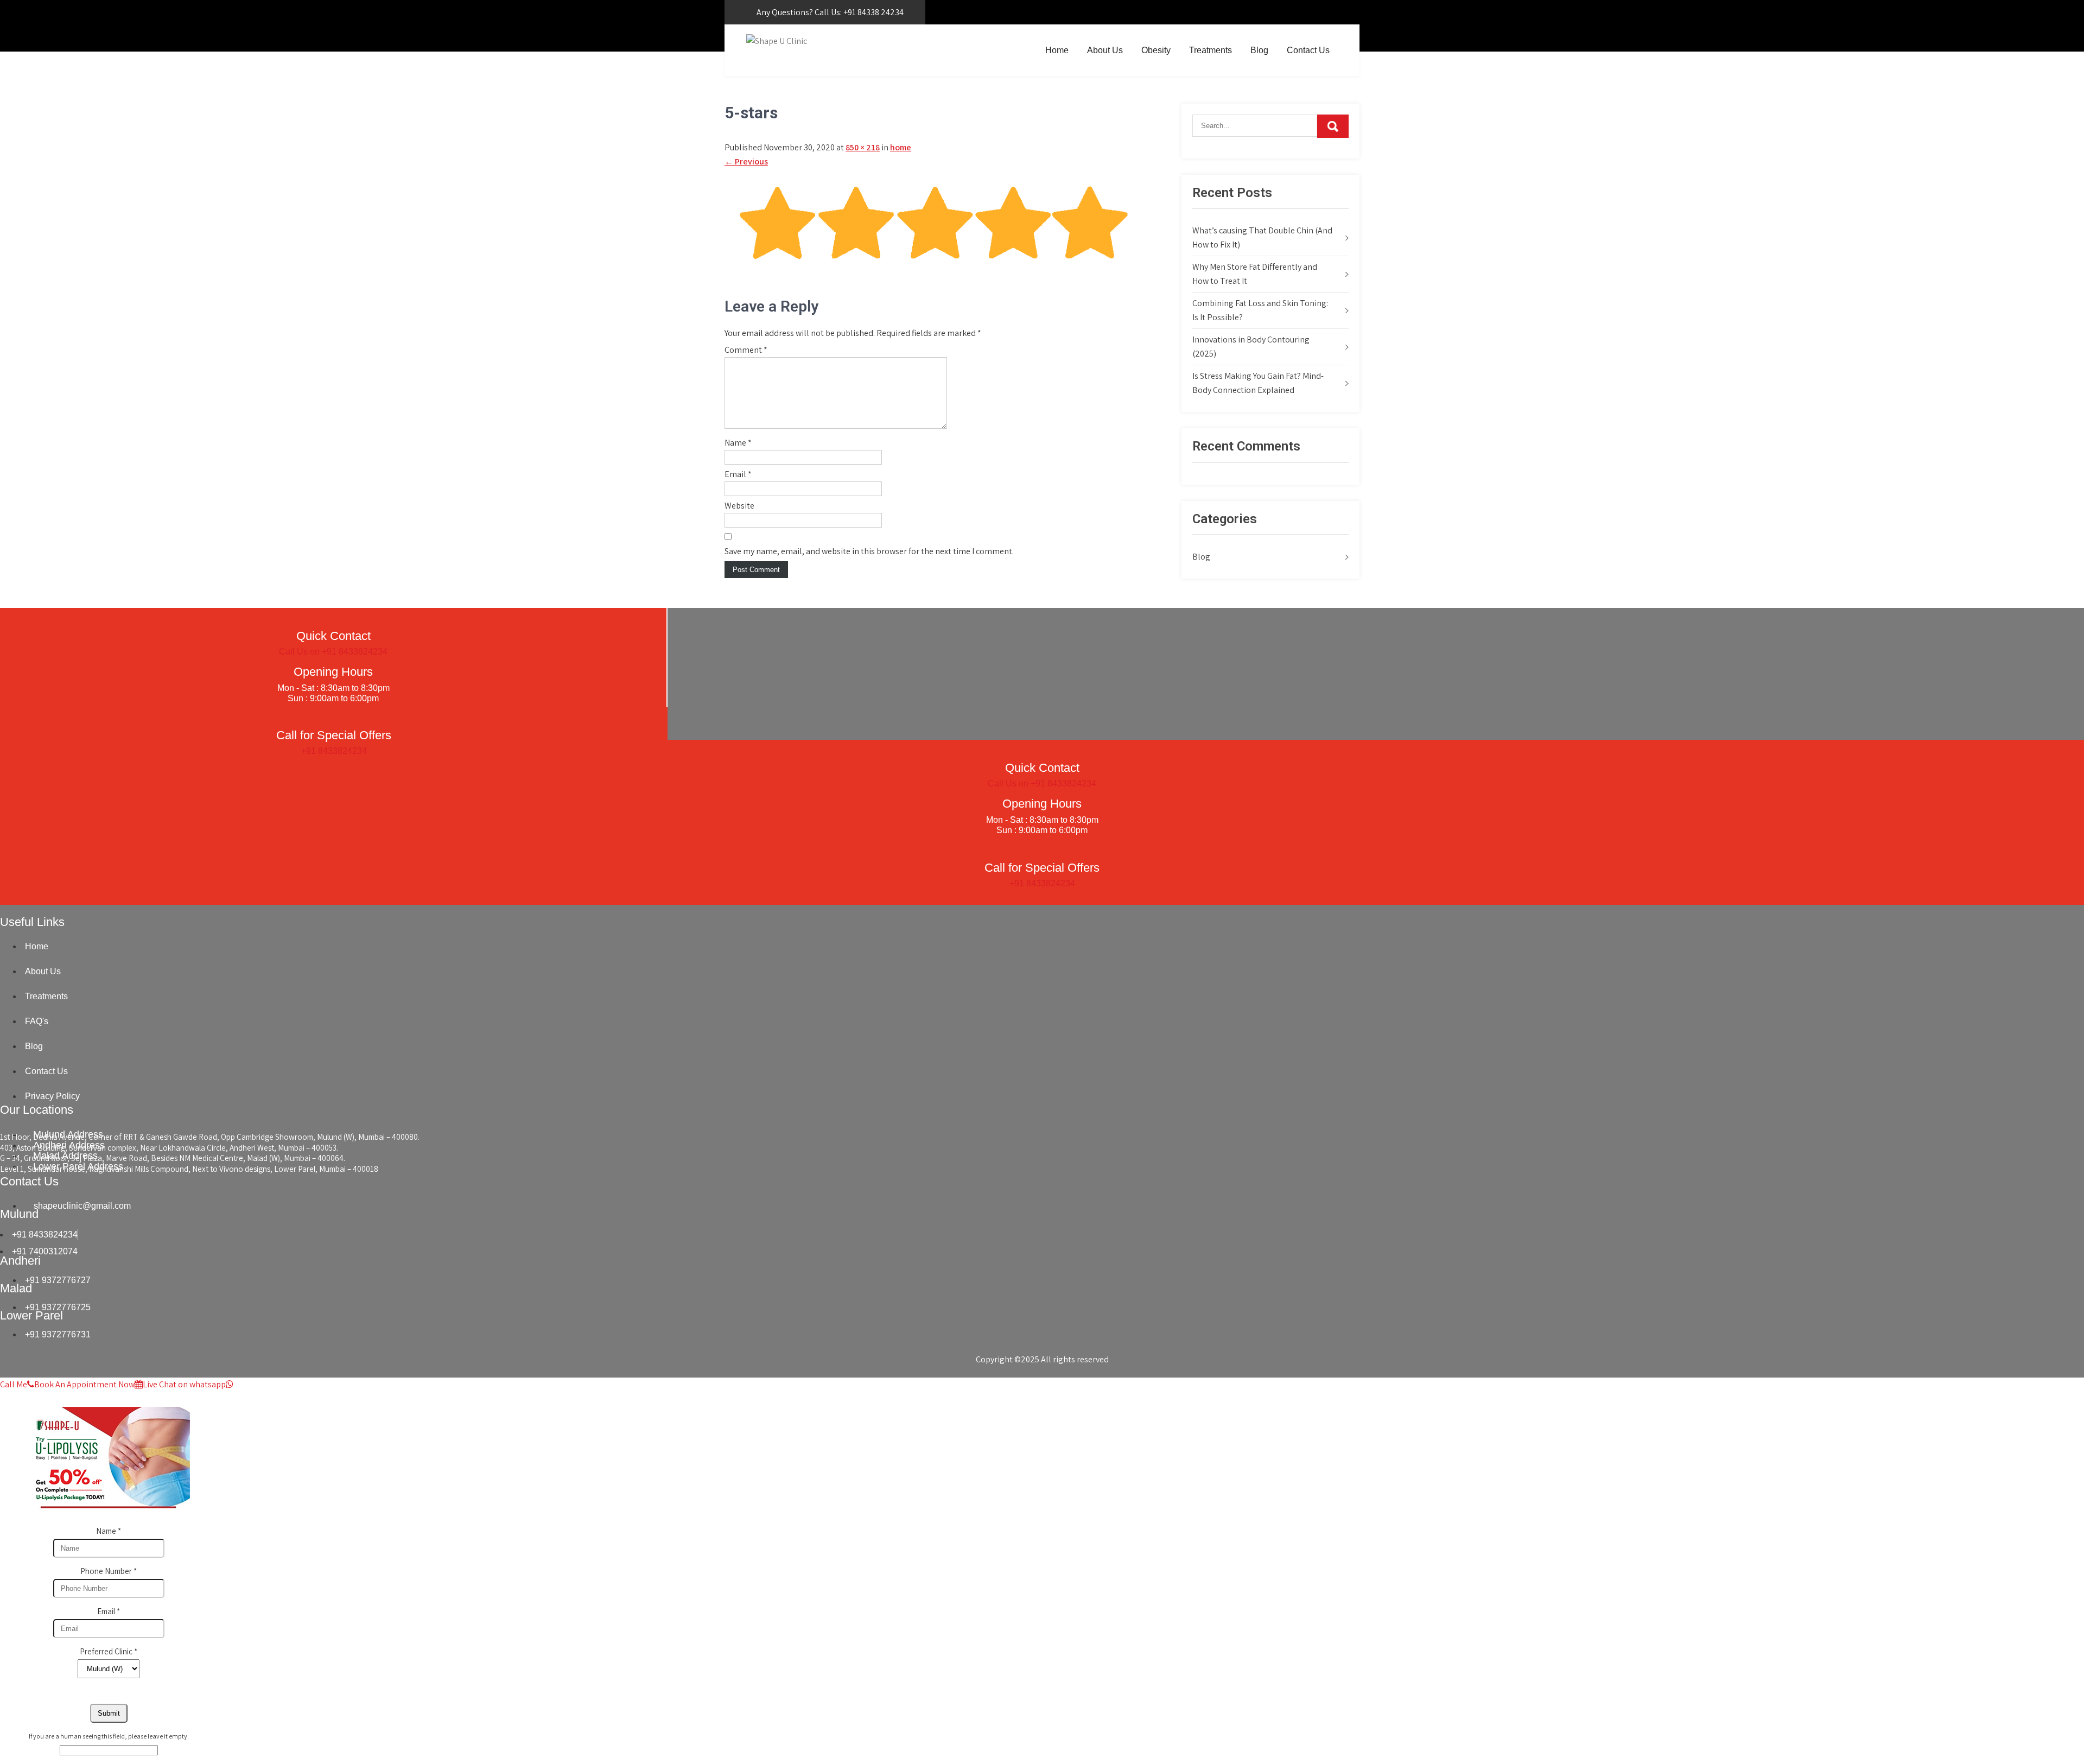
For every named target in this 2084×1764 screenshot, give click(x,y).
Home (1057, 50)
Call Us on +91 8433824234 (333, 652)
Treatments (1211, 50)
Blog (1259, 50)
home (901, 147)
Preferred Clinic (109, 1651)
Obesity (1156, 50)
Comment (746, 350)
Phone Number (109, 1571)
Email (738, 474)
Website (739, 506)
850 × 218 (863, 147)
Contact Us (1308, 50)
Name (738, 443)
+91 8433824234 (334, 751)
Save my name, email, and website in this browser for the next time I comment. (869, 551)
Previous (746, 161)
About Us (1105, 50)
